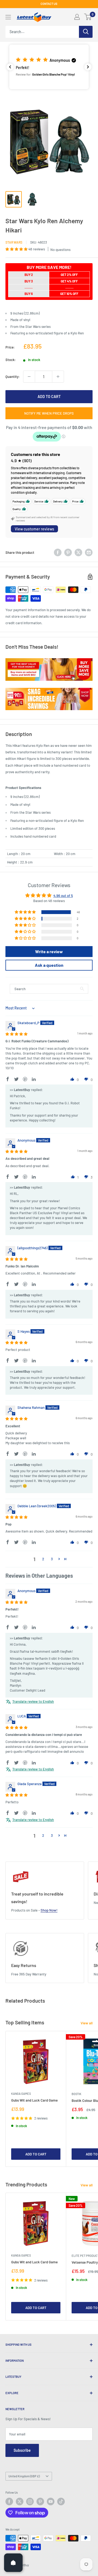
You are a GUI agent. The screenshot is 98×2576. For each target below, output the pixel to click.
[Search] (86, 32)
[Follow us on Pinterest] (40, 2502)
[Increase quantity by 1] (58, 377)
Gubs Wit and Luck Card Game (34, 2100)
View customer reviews (34, 529)
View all (87, 2023)
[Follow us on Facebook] (9, 2502)
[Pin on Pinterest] (68, 552)
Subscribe (22, 2450)
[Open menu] (8, 17)
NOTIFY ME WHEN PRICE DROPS (49, 413)
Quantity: (13, 377)
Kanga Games (21, 2094)
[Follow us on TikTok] (61, 2502)
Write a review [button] (49, 951)
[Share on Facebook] (58, 552)
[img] (16, 1034)
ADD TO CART (49, 397)
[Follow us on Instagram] (30, 2502)
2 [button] (43, 1559)
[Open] (13, 2563)
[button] (49, 67)
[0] (88, 17)
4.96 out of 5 (63, 896)
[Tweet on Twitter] (78, 552)
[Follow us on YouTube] (51, 2502)
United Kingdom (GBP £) (24, 2476)
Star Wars (14, 242)
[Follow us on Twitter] (20, 2502)
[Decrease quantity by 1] (29, 377)
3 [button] (52, 1559)
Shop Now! (49, 1910)
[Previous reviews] (10, 67)
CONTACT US (49, 4)
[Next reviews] (88, 67)
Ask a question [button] (49, 965)
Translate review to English (33, 1701)
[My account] (77, 17)
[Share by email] (89, 552)
